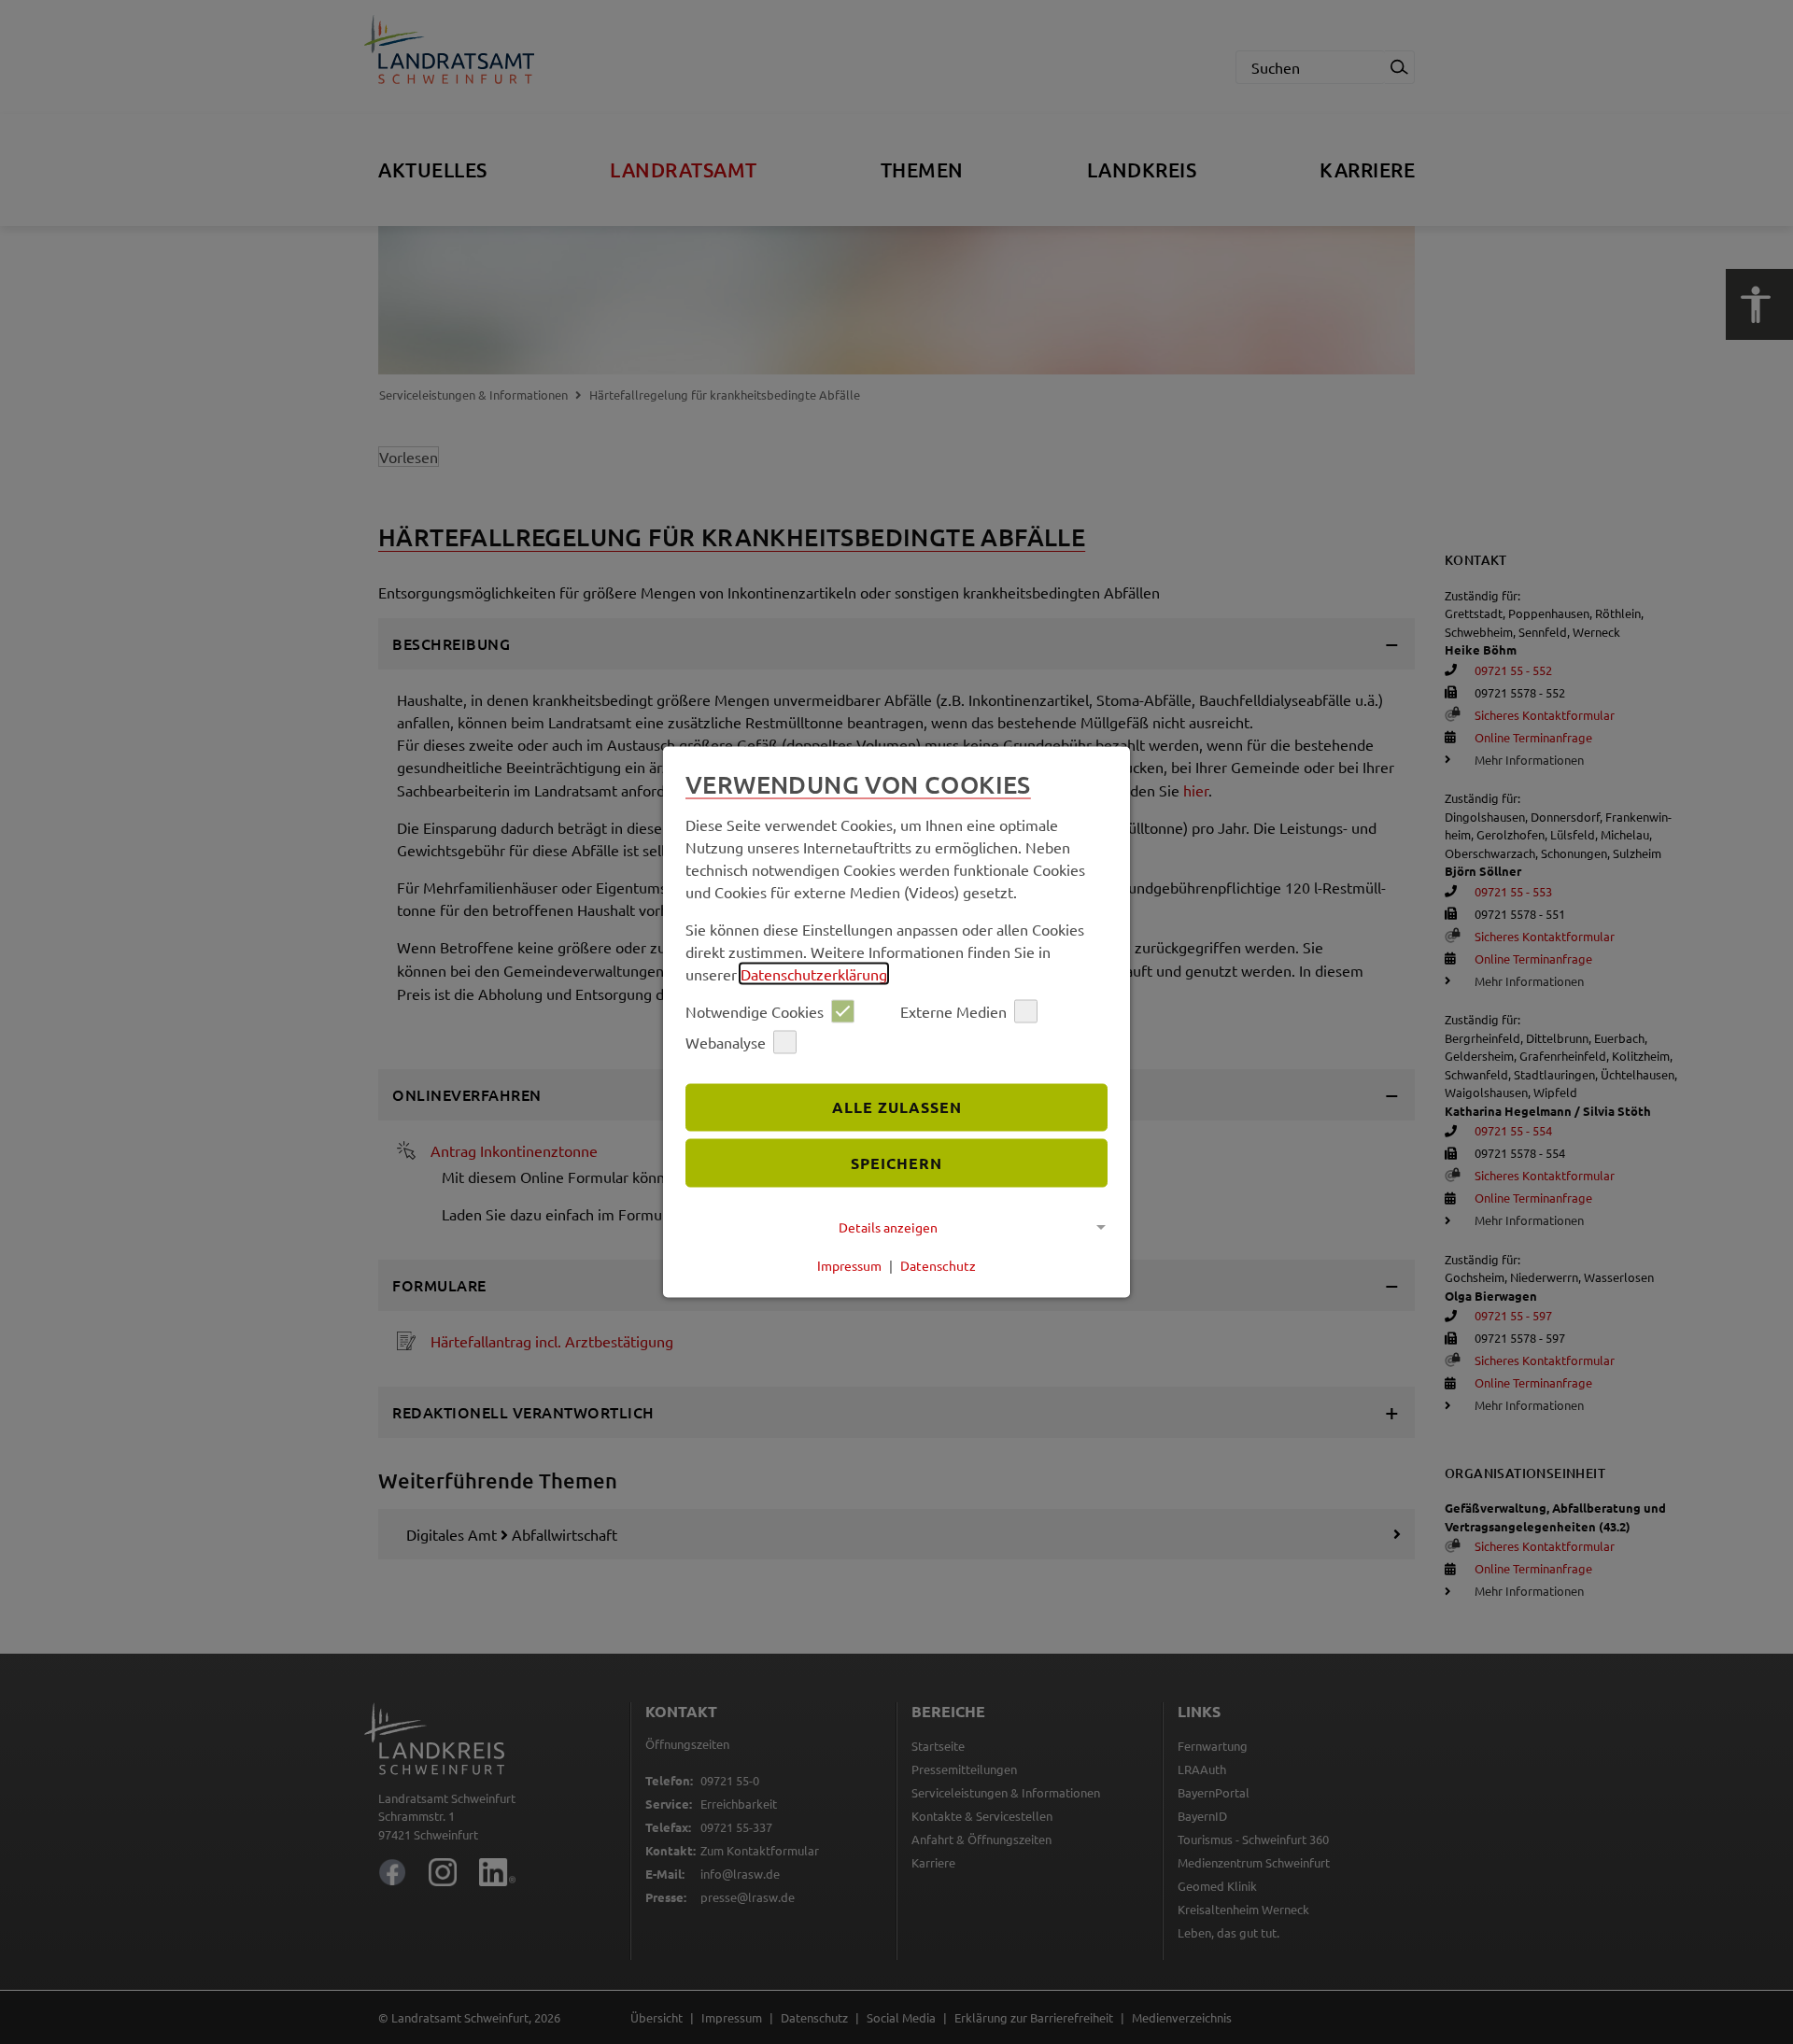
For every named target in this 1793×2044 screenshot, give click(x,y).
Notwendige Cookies (755, 1011)
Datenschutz (938, 1265)
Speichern (896, 1163)
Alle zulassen (897, 1107)
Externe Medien (953, 1011)
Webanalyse (726, 1042)
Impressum (849, 1265)
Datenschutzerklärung (814, 973)
